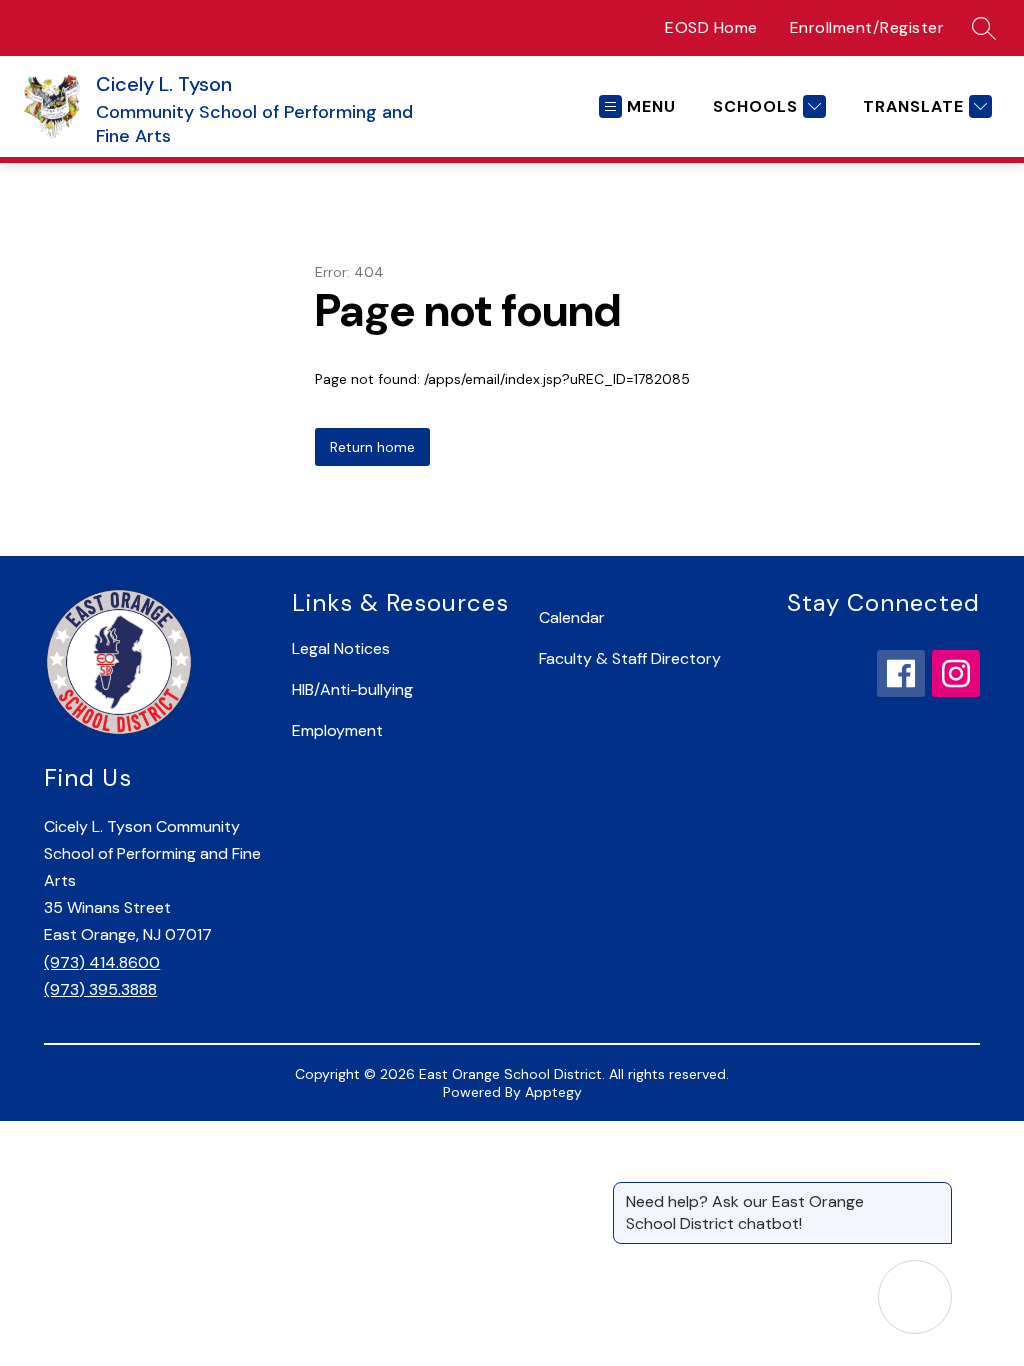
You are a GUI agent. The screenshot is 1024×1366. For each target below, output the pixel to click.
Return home (372, 447)
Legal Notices (341, 648)
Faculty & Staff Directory (630, 658)
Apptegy (553, 1092)
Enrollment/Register (867, 27)
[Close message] (936, 1192)
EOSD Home (711, 27)
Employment (337, 730)
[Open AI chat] (915, 1297)
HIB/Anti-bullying (352, 689)
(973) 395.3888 (100, 989)
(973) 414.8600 (102, 962)
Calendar (572, 617)
